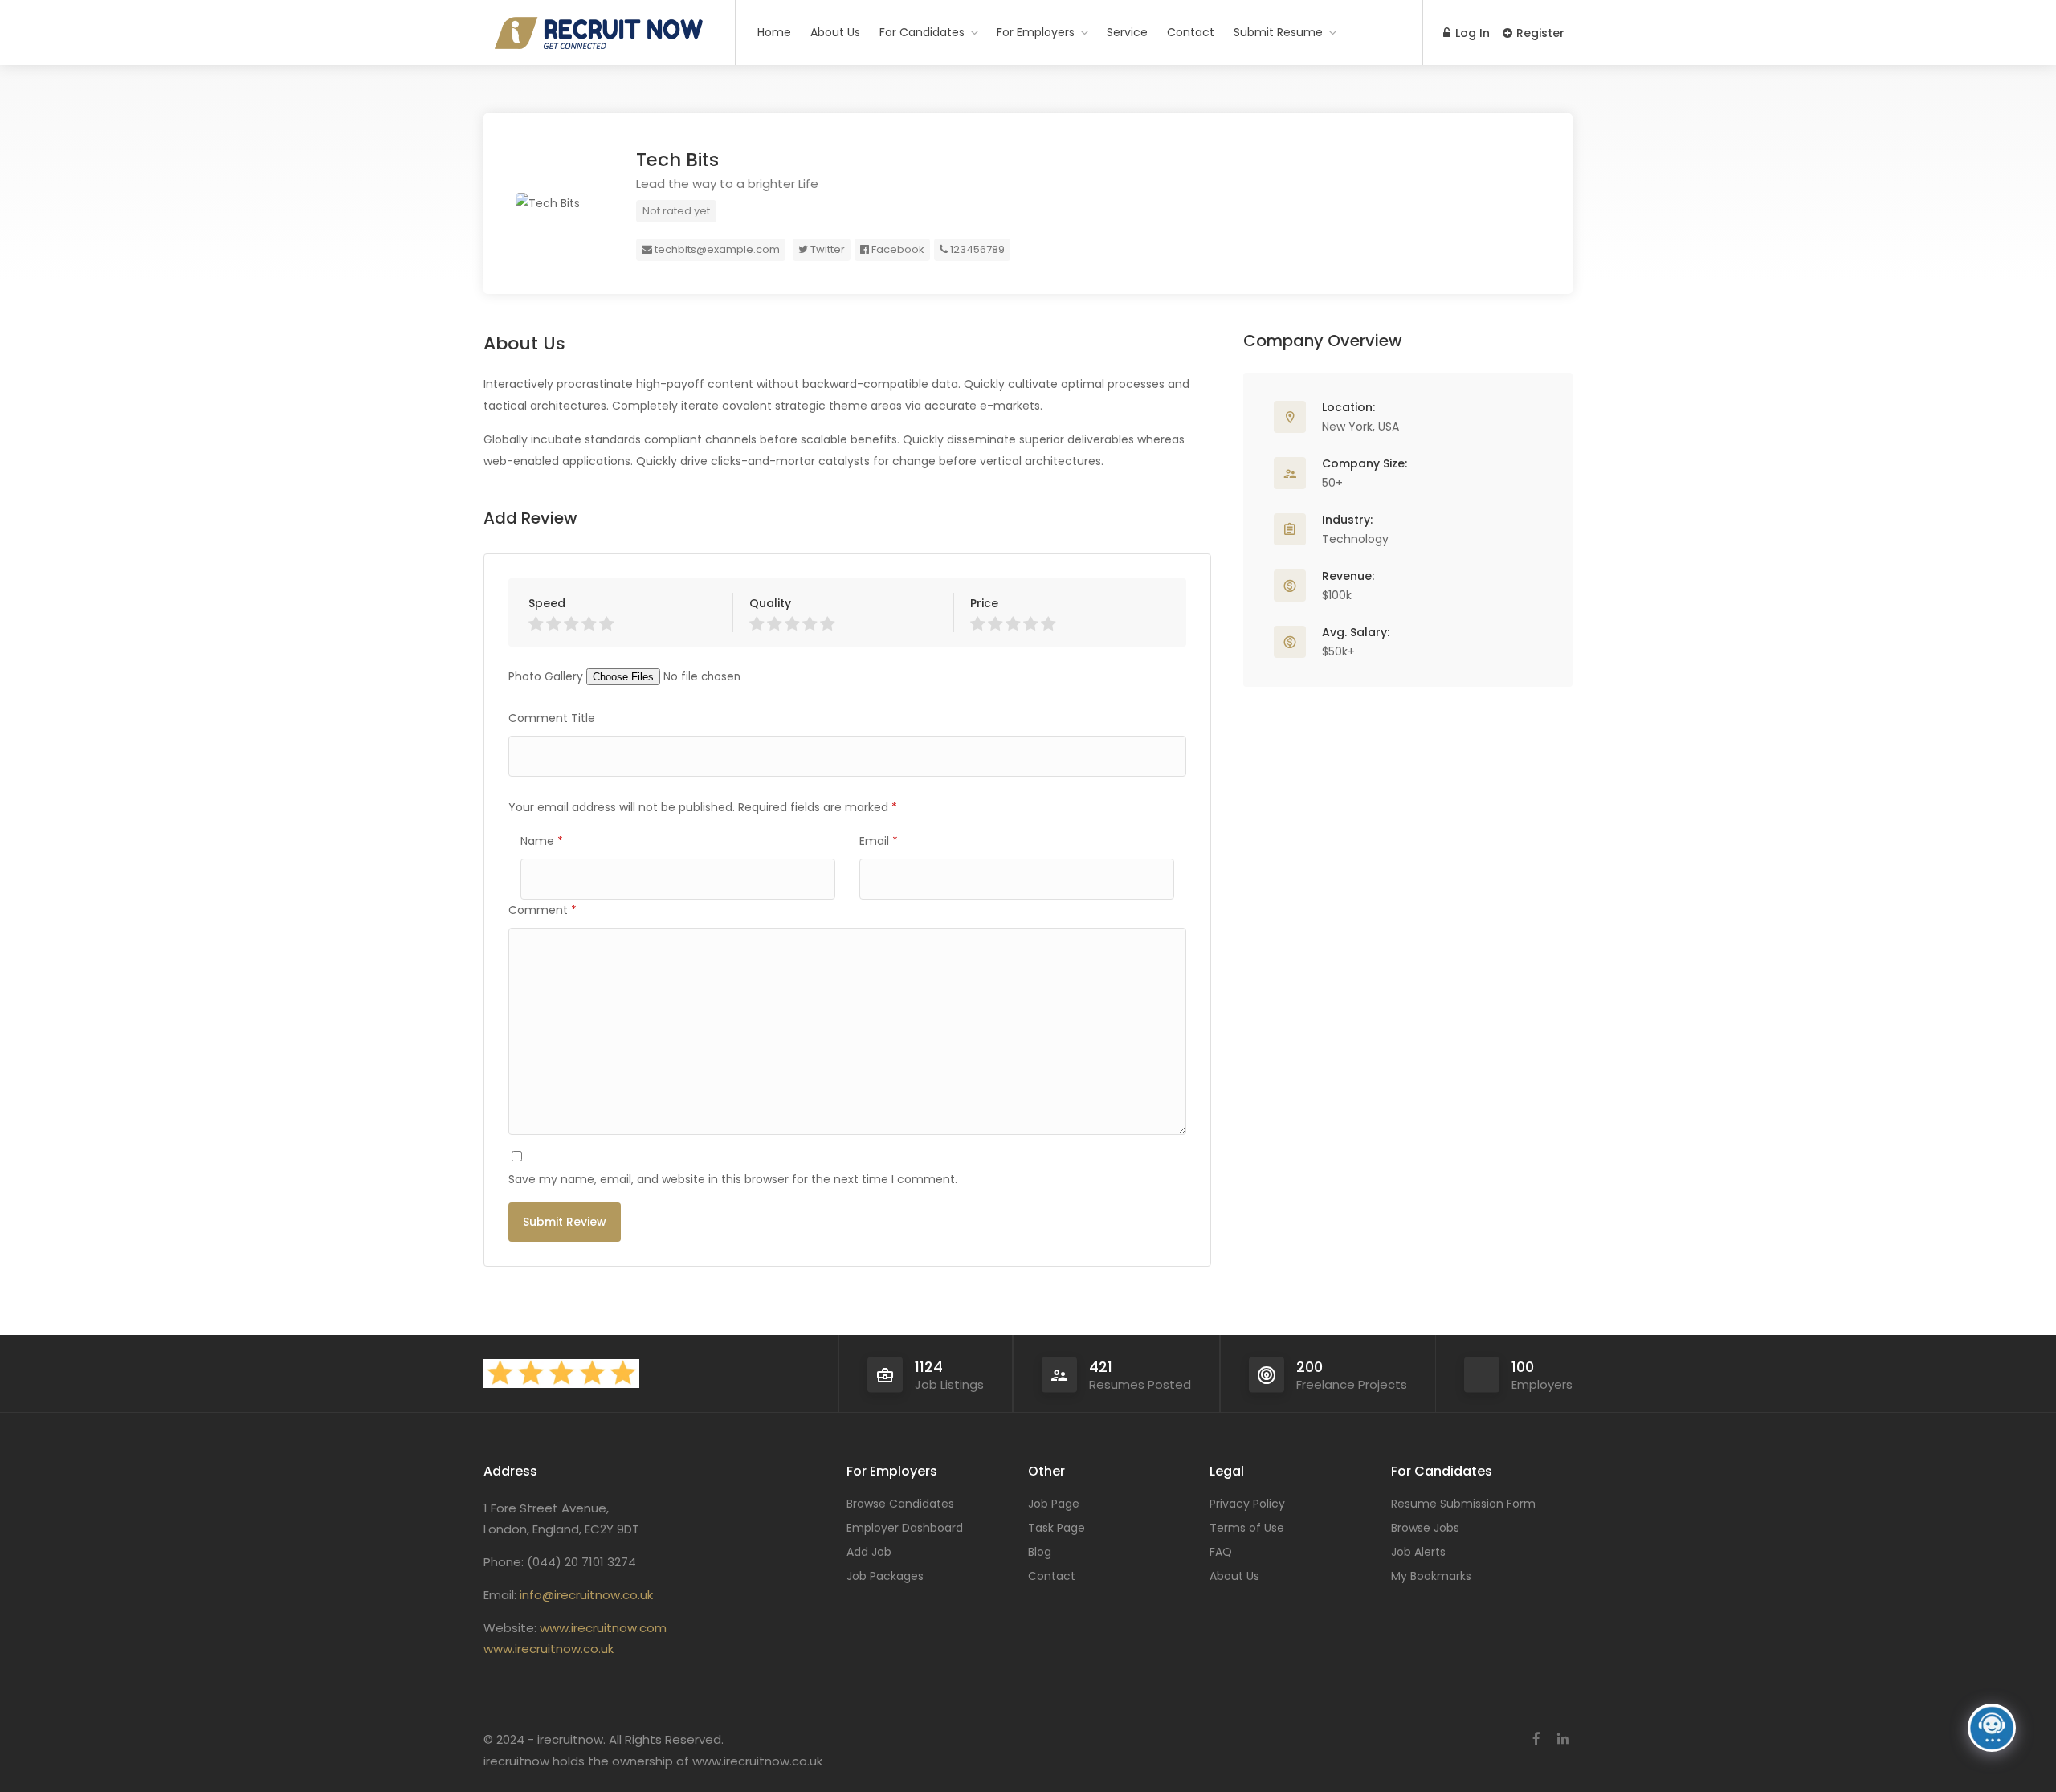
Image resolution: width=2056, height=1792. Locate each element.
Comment (543, 910)
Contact (1191, 32)
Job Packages (885, 1576)
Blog (1040, 1552)
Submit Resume (1278, 32)
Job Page (1054, 1504)
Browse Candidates (900, 1504)
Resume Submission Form (1463, 1504)
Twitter (826, 249)
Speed (547, 603)
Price (984, 603)
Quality (770, 603)
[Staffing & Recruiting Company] (599, 227)
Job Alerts (1418, 1552)
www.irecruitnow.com (603, 1628)
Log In (1471, 33)
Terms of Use (1247, 1528)
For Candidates (922, 32)
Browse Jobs (1425, 1528)
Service (1127, 32)
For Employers (1036, 32)
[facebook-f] (1536, 1739)
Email (879, 841)
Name (542, 841)
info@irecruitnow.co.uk (586, 1595)
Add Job (869, 1552)
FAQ (1221, 1552)
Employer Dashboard (905, 1528)
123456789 (976, 249)
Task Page (1057, 1528)
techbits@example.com (716, 249)
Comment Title (552, 718)
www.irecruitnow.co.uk (549, 1649)
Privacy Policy (1247, 1504)
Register (1539, 33)
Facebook (897, 249)
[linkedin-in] (1562, 1739)
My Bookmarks (1431, 1576)
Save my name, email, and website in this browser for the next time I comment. (733, 1179)
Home (774, 32)
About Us (835, 32)
